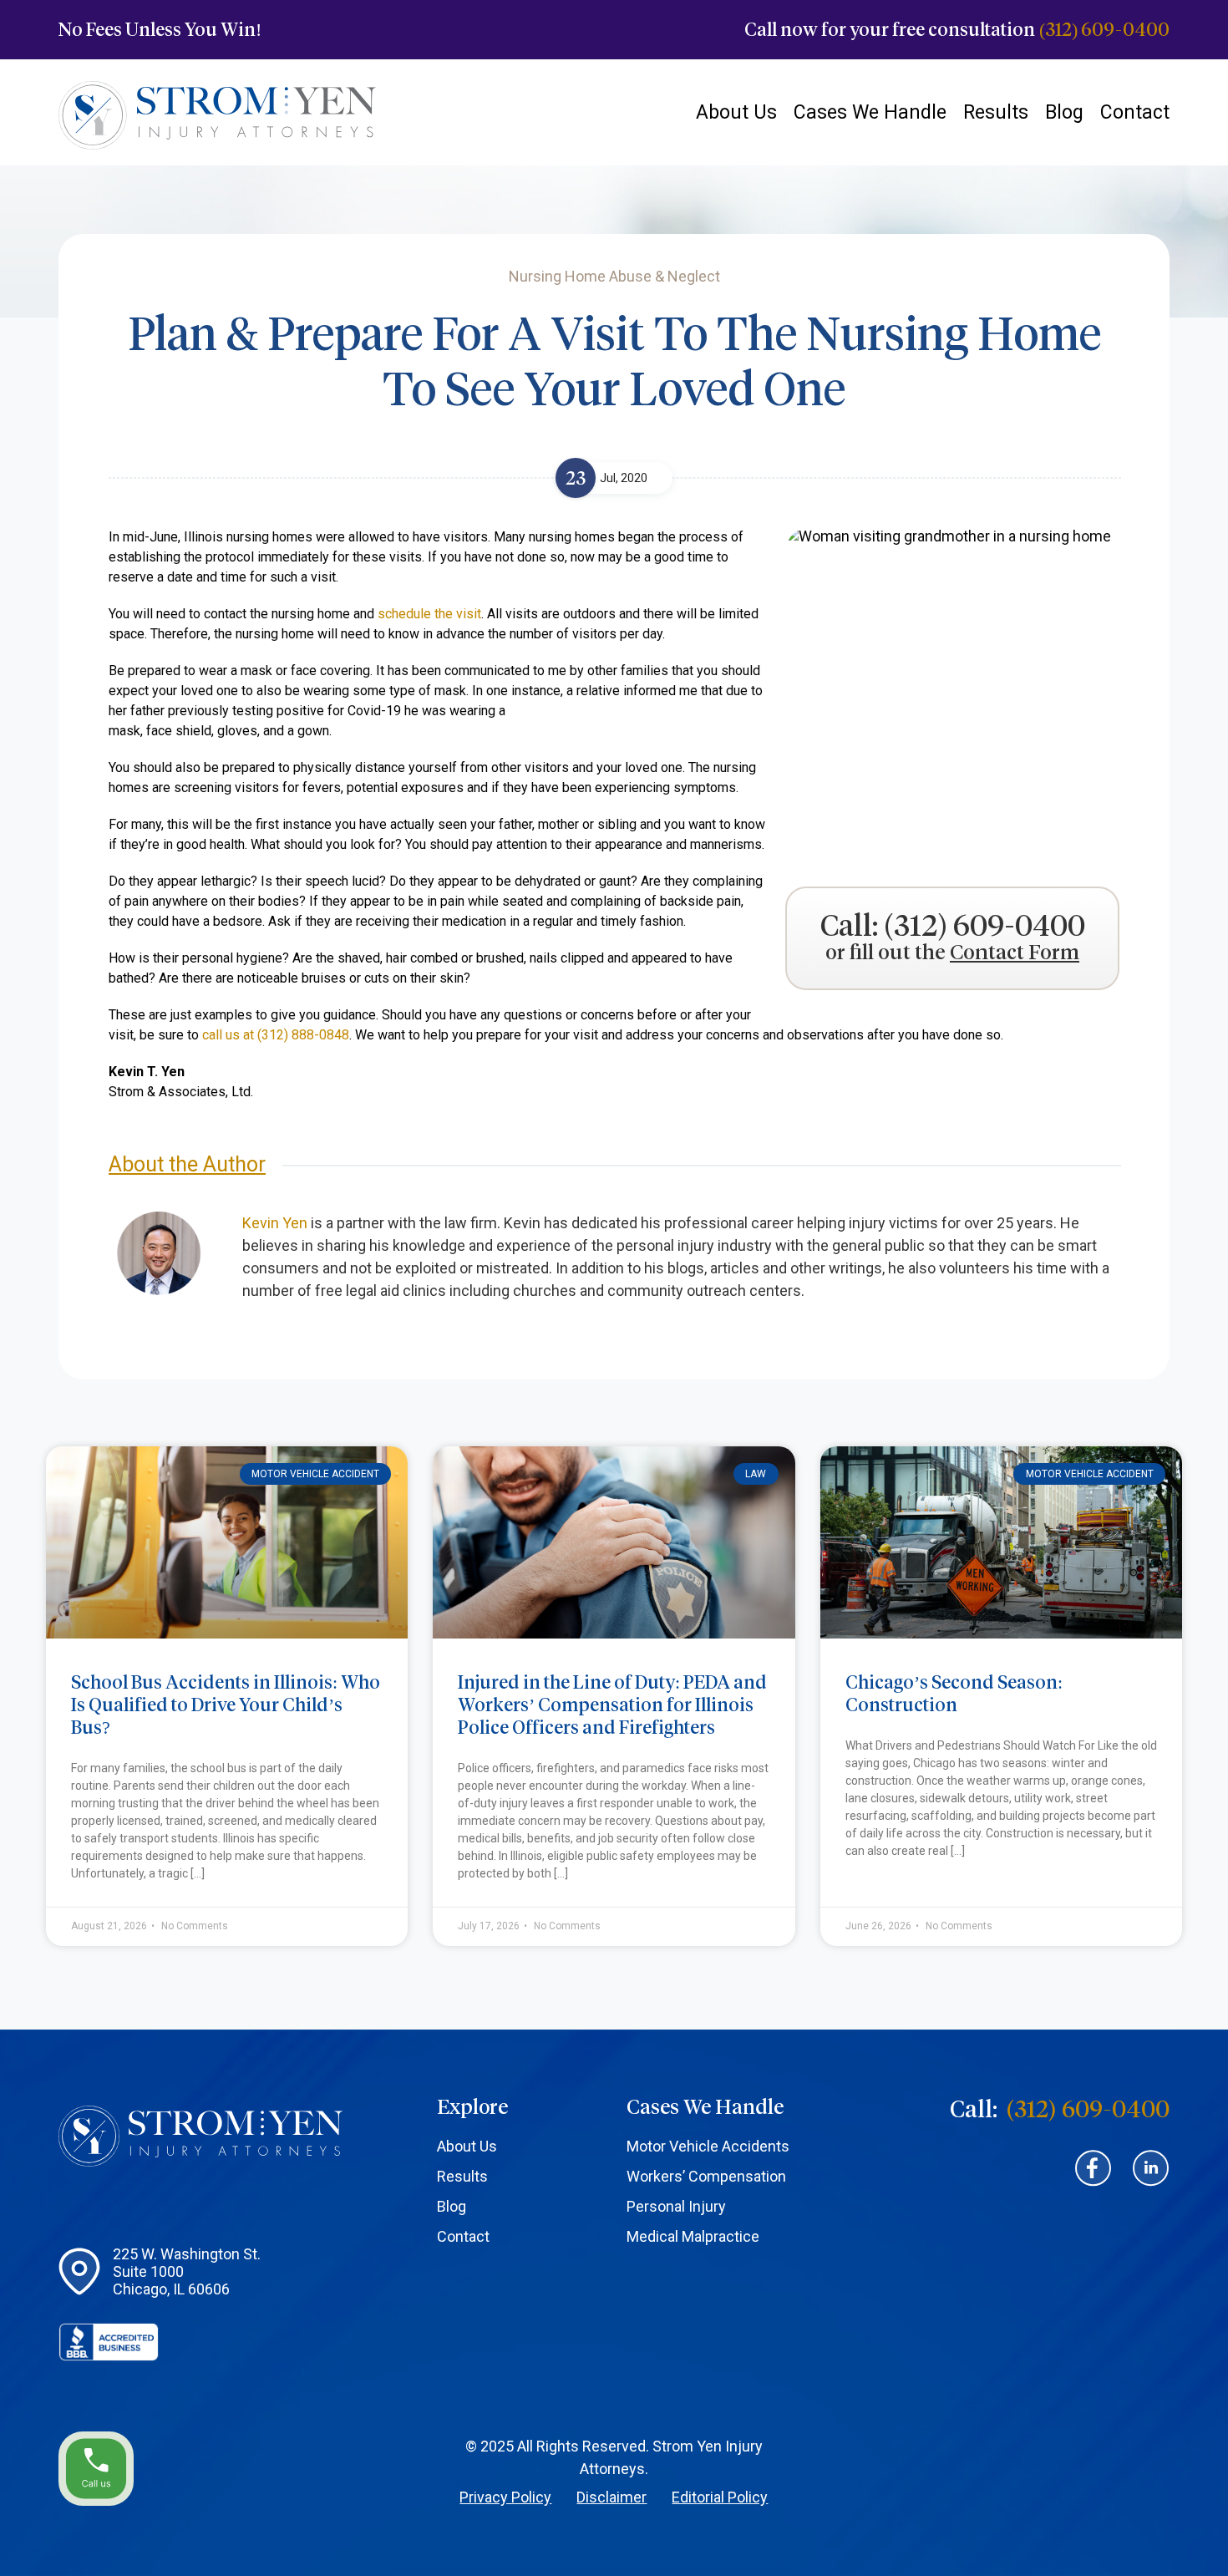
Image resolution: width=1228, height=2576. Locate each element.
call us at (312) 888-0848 (276, 1035)
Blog (1064, 112)
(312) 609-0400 (1104, 30)
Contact (1135, 112)
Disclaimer (611, 2497)
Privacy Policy (505, 2497)
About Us (736, 112)
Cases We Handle (870, 112)
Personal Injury (676, 2206)
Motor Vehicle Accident (315, 1474)
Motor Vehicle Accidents (708, 2146)
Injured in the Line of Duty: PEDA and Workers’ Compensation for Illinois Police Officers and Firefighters (612, 1705)
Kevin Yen (275, 1223)
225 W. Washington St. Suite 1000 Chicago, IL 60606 (187, 2271)
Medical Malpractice (693, 2236)
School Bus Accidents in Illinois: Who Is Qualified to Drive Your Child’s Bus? (226, 1705)
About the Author (187, 1164)
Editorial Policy (720, 2497)
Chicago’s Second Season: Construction (954, 1694)
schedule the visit (429, 614)
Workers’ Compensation (706, 2176)
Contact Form (1015, 953)
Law (756, 1474)
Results (996, 112)
